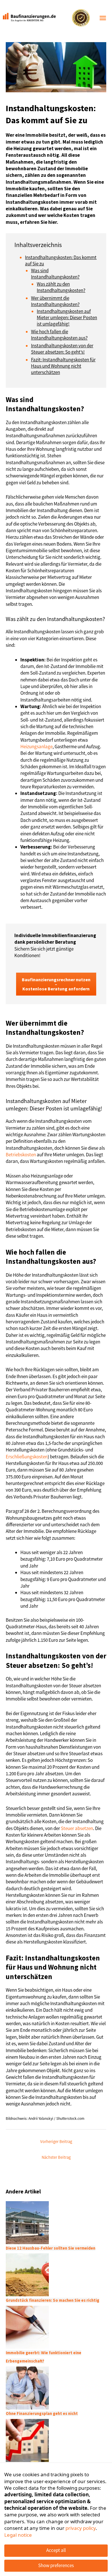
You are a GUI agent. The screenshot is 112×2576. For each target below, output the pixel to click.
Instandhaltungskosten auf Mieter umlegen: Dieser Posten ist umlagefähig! (67, 318)
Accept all (56, 2550)
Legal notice (18, 2535)
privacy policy (81, 2528)
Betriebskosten (21, 1155)
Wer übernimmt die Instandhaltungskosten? (55, 301)
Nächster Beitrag (56, 2157)
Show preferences (56, 2565)
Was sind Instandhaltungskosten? (55, 274)
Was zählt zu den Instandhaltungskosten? (61, 287)
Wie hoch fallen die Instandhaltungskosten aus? (59, 335)
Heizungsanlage (36, 747)
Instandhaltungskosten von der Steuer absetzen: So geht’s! (62, 349)
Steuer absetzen (77, 1828)
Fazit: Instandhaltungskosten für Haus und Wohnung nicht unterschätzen (63, 366)
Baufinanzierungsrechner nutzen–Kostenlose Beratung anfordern (56, 984)
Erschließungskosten (27, 1457)
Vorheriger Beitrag (56, 2142)
